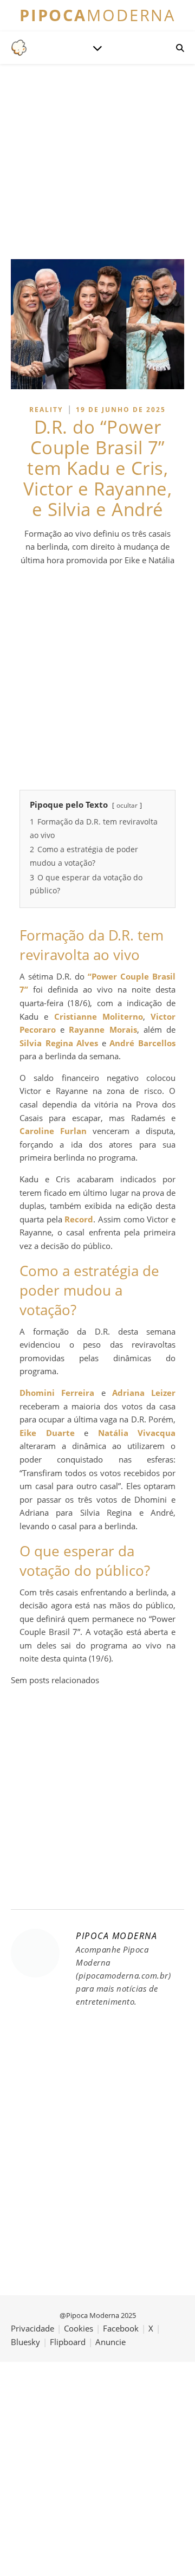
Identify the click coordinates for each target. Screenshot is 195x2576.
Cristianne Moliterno (99, 1016)
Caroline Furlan (53, 1131)
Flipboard (68, 2342)
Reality (46, 410)
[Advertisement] (97, 678)
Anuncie (110, 2342)
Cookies (79, 2328)
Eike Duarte (47, 1433)
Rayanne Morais (103, 1029)
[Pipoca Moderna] (19, 48)
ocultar (127, 805)
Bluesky (25, 2342)
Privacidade (32, 2328)
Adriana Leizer (144, 1393)
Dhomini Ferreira (57, 1393)
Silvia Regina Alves (59, 1043)
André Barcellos (142, 1043)
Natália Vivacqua (137, 1433)
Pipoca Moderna (116, 1936)
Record (79, 1219)
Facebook (121, 2328)
